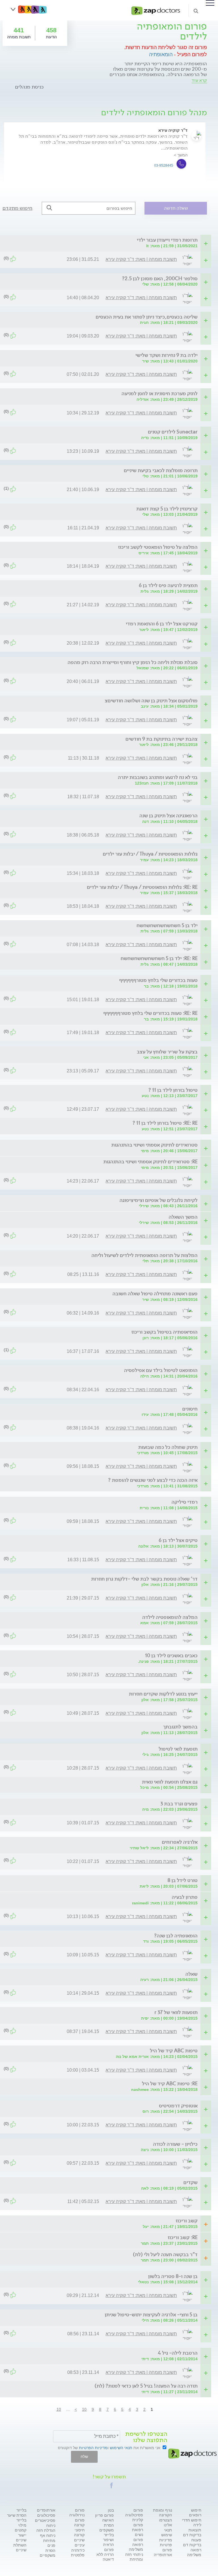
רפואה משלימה (194, 2552)
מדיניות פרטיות (166, 2542)
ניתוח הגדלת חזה (46, 2528)
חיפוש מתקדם (17, 208)
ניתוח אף (48, 2535)
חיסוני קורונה (79, 2532)
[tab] (106, 240)
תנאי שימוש (167, 2532)
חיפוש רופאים (195, 2513)
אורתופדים (46, 2510)
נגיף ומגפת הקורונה (163, 2513)
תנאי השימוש (121, 2448)
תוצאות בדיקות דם (192, 2532)
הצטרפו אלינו (165, 2522)
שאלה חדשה (176, 208)
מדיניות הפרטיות (93, 2448)
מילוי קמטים (21, 2528)
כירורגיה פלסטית (78, 2553)
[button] (112, 2485)
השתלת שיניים (20, 2547)
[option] (105, 158)
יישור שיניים (21, 2538)
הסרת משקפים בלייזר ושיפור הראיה (107, 2535)
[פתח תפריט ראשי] (210, 3)
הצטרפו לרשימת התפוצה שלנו (146, 2437)
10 (84, 2409)
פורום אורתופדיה (163, 2552)
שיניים (79, 2540)
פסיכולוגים (46, 2515)
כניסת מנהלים (29, 87)
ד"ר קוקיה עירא (173, 130)
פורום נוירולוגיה (77, 2513)
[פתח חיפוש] (196, 11)
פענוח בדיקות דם (192, 2542)
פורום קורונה (79, 2522)
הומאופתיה (161, 55)
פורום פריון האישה (104, 2518)
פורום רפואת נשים (138, 2530)
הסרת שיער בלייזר (17, 2518)
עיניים (80, 2545)
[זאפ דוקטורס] (156, 10)
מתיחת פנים (49, 2543)
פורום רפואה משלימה (136, 2544)
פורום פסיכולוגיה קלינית (134, 2515)
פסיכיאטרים (45, 2520)
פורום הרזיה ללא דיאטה (105, 2554)
